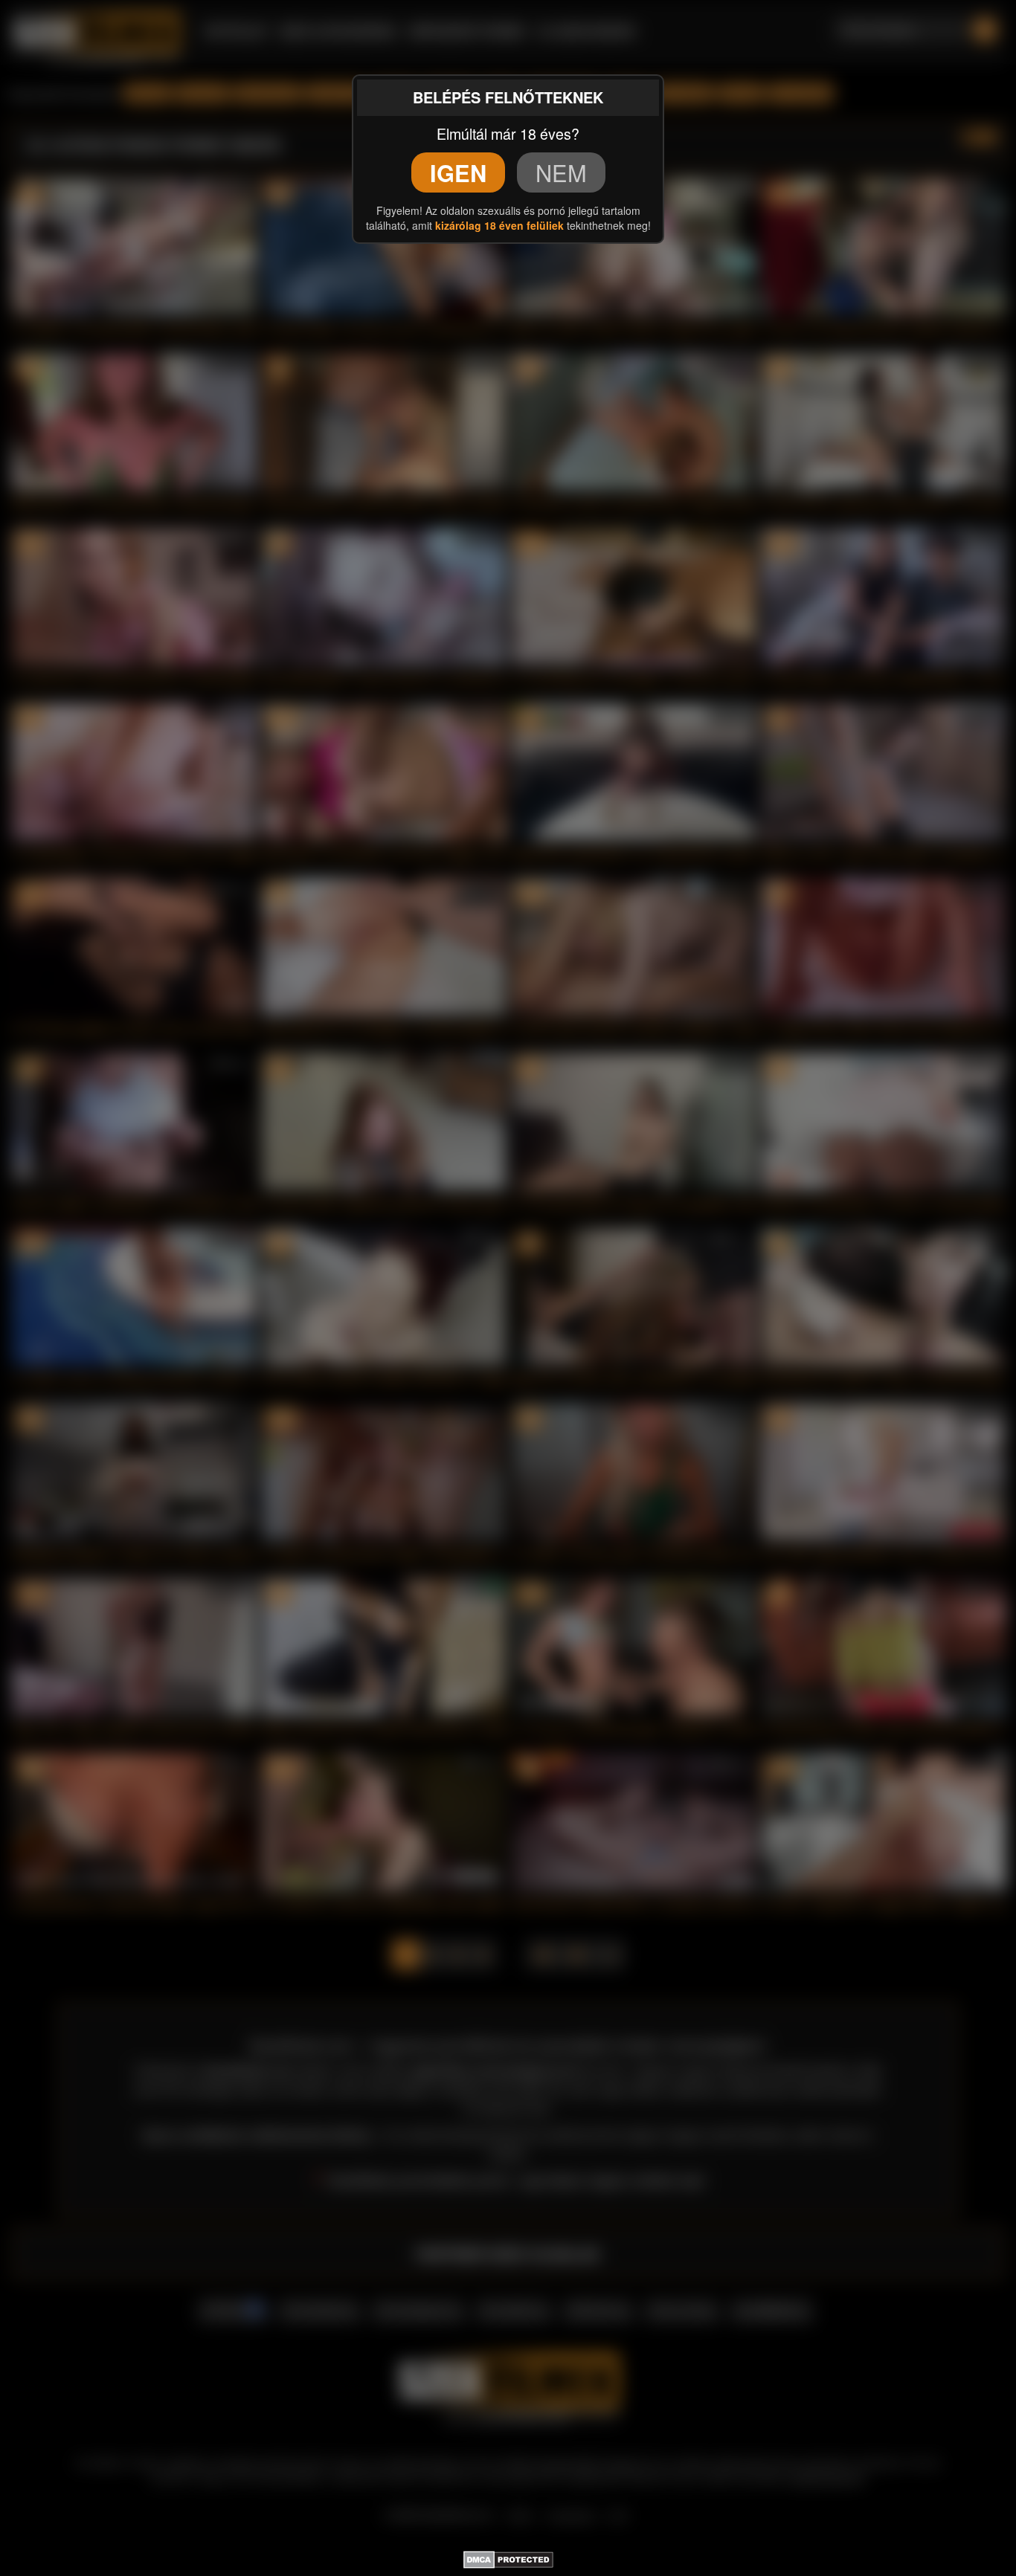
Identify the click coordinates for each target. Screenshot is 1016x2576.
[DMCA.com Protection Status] (508, 2557)
